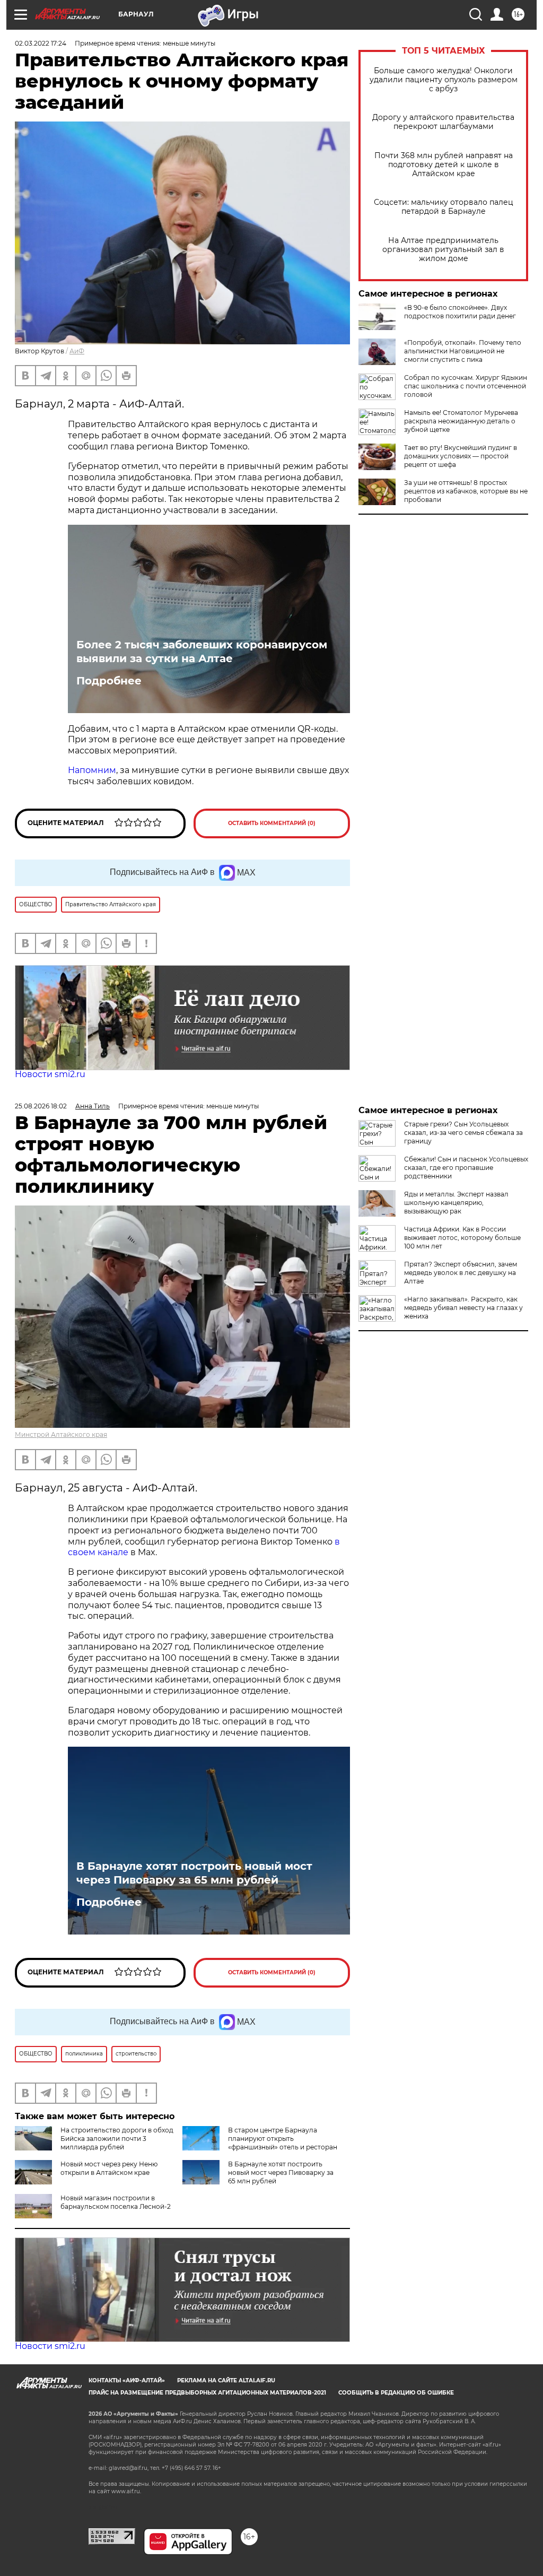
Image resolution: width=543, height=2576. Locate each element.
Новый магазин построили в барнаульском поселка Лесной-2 (116, 2202)
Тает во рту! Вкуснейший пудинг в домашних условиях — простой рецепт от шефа (461, 456)
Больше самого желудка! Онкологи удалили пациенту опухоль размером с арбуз (444, 80)
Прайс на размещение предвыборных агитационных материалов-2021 (207, 2393)
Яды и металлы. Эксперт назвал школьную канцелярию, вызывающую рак (456, 1203)
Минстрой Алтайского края (61, 1434)
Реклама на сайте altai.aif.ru (226, 2380)
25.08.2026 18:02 (41, 1106)
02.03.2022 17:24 (41, 43)
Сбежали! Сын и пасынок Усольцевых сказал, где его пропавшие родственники (466, 1168)
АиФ (77, 351)
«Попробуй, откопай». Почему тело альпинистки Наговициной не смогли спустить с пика (463, 351)
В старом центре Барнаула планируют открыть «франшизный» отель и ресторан (283, 2139)
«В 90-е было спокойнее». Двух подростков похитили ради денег (460, 312)
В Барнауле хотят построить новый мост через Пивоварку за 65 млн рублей (194, 1873)
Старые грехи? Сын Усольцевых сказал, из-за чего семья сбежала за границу (463, 1133)
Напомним (92, 770)
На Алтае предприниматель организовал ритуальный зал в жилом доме (443, 250)
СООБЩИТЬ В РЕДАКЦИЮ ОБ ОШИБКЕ (396, 2393)
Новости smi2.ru (50, 1074)
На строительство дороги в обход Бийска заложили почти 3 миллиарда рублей (117, 2139)
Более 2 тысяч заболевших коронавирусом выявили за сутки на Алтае (202, 652)
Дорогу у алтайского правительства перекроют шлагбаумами (443, 122)
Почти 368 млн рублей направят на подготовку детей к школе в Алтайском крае (444, 165)
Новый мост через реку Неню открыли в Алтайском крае (109, 2168)
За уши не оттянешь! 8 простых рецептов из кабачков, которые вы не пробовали (466, 491)
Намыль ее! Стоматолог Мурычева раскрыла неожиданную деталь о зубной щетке (461, 421)
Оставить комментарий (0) (272, 823)
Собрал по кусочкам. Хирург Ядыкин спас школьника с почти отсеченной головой (466, 386)
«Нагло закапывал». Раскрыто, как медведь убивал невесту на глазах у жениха (463, 1308)
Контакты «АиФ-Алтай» (127, 2380)
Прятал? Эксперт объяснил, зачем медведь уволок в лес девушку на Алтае (461, 1273)
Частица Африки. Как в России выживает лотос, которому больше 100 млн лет (462, 1238)
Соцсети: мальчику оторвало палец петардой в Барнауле (444, 207)
